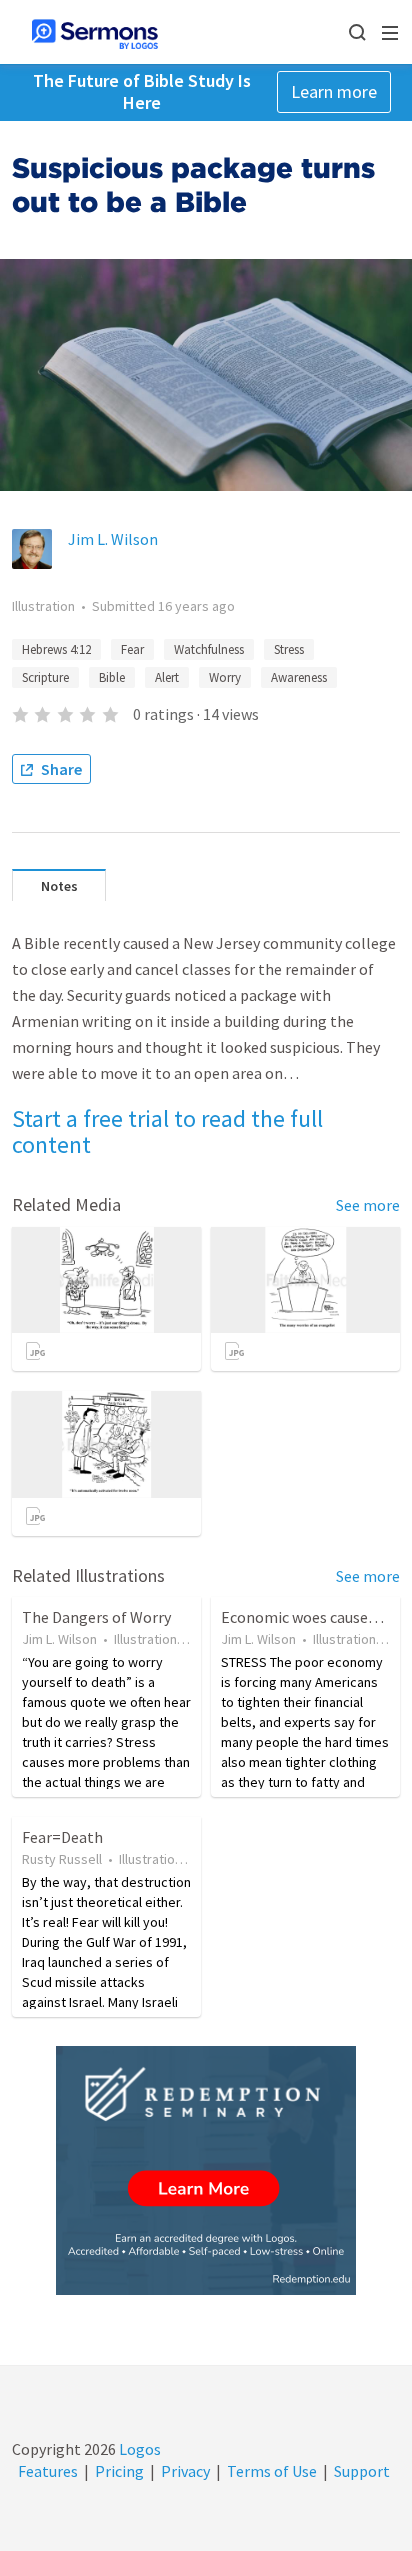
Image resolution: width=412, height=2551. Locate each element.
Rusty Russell (62, 1859)
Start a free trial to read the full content (167, 1131)
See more (368, 1205)
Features (48, 2471)
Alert (167, 677)
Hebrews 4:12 (56, 649)
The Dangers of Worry (96, 1617)
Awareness (299, 677)
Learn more (334, 91)
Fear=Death (62, 1837)
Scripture (45, 677)
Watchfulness (209, 649)
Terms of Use (272, 2471)
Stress (289, 649)
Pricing (119, 2471)
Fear (132, 649)
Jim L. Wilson (113, 539)
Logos (138, 2449)
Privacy (185, 2471)
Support (362, 2471)
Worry (225, 677)
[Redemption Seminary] (206, 2170)
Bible (112, 677)
